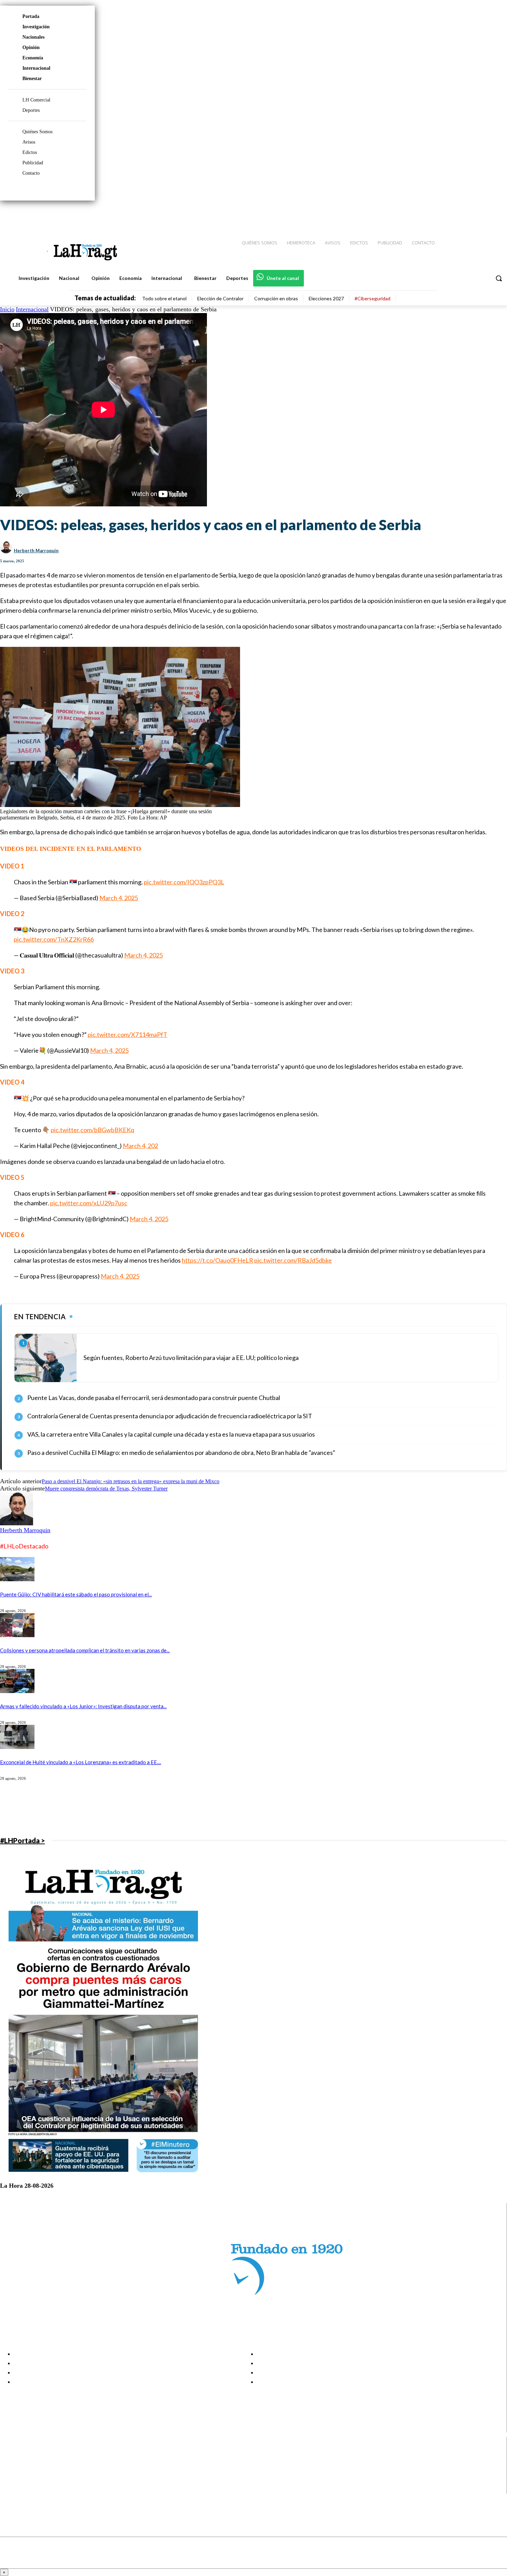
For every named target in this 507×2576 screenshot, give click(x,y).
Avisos (29, 142)
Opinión (31, 47)
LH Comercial (36, 100)
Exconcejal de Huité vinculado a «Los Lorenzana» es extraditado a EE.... (81, 1762)
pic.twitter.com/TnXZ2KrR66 (54, 939)
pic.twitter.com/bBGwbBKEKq (92, 1130)
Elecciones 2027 (326, 298)
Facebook (32, 2455)
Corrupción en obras (276, 298)
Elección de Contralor (220, 298)
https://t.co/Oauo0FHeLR (217, 1260)
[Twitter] (481, 214)
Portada (31, 16)
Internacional (36, 68)
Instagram (33, 2463)
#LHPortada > (22, 1840)
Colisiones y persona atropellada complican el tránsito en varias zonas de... (85, 1650)
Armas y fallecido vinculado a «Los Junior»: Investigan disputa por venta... (83, 1706)
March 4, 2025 (119, 898)
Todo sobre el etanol (164, 298)
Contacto (31, 173)
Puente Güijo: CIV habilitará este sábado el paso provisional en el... (76, 1594)
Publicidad (33, 163)
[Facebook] (445, 214)
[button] (499, 278)
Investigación (36, 27)
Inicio (7, 309)
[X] (11, 2481)
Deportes (31, 110)
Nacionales (33, 37)
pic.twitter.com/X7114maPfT (127, 1034)
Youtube (31, 2489)
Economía (33, 58)
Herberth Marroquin (36, 551)
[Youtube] (494, 214)
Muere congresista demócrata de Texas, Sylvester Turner (106, 1489)
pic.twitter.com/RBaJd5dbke (293, 1260)
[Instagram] (457, 214)
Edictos (30, 152)
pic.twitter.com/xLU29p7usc (89, 1203)
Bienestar (32, 79)
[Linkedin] (469, 214)
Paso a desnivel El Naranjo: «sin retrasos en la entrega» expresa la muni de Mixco (131, 1481)
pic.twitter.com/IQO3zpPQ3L (184, 882)
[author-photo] (17, 1523)
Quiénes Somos (37, 132)
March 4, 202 (140, 1146)
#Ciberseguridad (372, 298)
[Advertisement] (207, 1808)
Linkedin (31, 2472)
